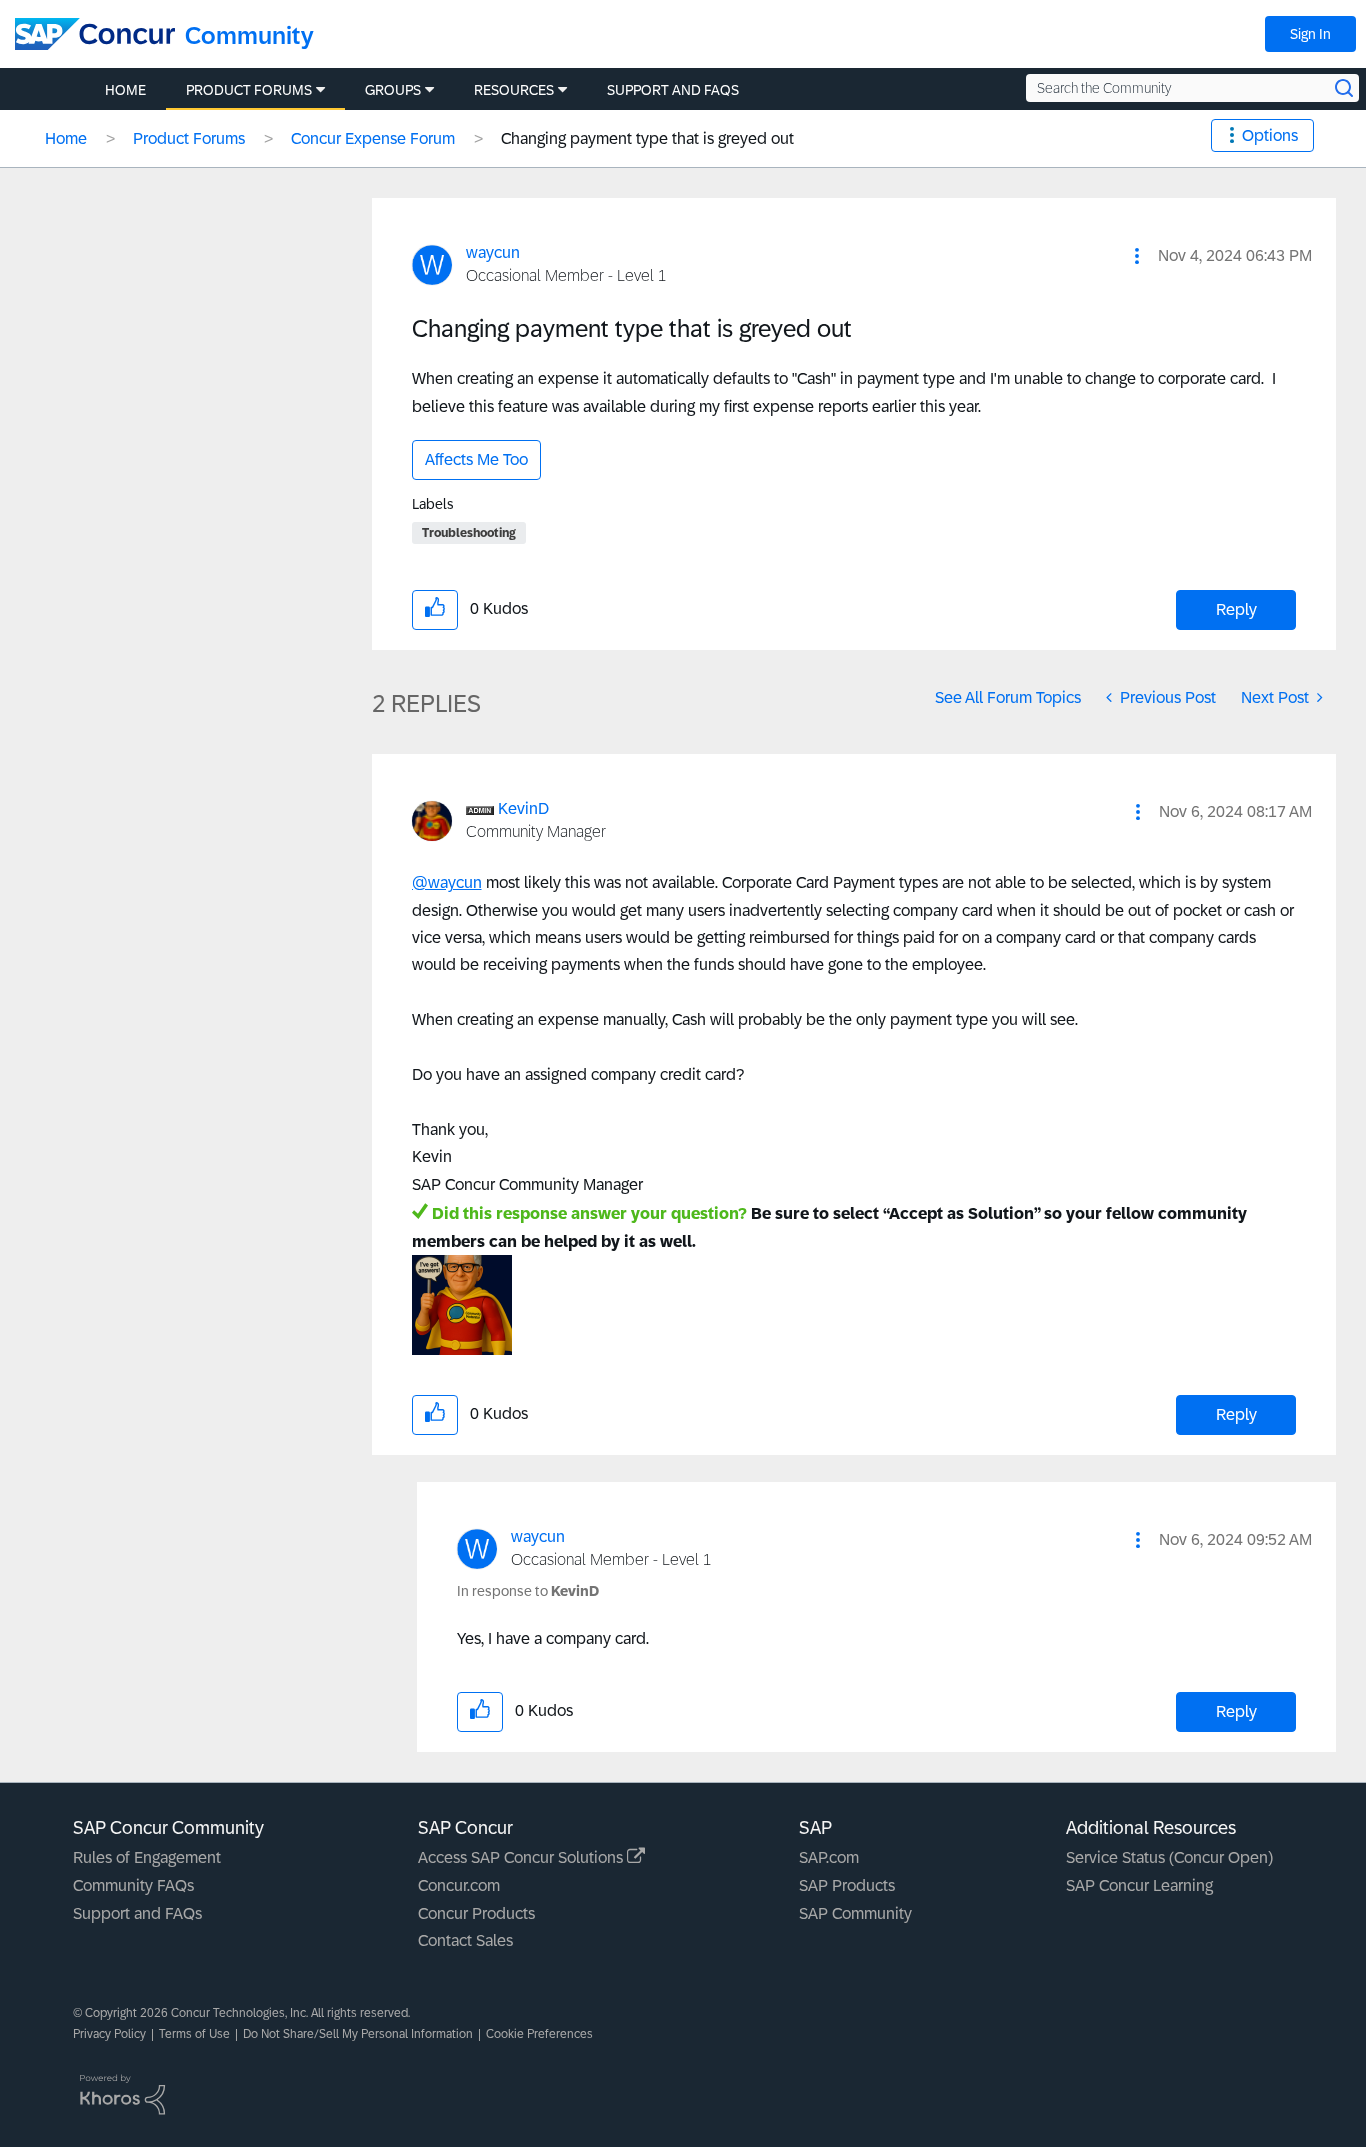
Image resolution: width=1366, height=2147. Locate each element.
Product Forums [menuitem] (249, 90)
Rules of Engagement (147, 1857)
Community (249, 35)
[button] (1137, 256)
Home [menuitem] (125, 90)
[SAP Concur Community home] (95, 34)
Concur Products (476, 1913)
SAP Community (855, 1913)
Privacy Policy (109, 2034)
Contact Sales (465, 1940)
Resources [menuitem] (514, 90)
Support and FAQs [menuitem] (673, 90)
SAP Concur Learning (1139, 1885)
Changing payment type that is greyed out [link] (647, 138)
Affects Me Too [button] (476, 459)
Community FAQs (133, 1885)
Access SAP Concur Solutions (522, 1857)
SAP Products (847, 1885)
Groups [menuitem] (393, 90)
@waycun (447, 882)
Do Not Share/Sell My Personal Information (358, 2034)
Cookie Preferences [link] (539, 2034)
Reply (1236, 609)
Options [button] (1270, 135)
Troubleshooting (469, 533)
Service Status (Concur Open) (1169, 1857)
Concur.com (459, 1885)
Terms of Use (194, 2034)
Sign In (1310, 34)
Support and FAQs (137, 1913)
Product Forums (189, 138)
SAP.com (829, 1857)
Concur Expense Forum (373, 138)
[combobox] (1192, 88)
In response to (528, 1591)
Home (66, 138)
